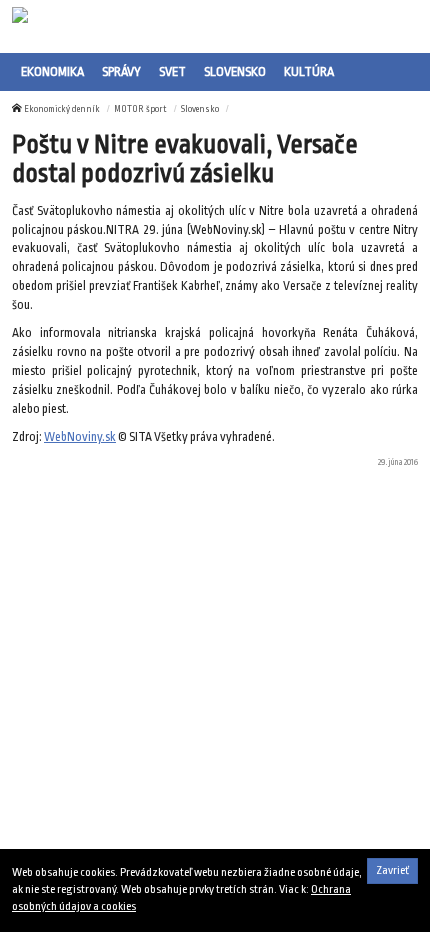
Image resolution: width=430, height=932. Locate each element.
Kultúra (309, 71)
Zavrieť (392, 870)
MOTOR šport (140, 109)
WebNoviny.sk (80, 437)
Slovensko (235, 71)
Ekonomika (52, 71)
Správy (121, 71)
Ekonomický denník (62, 109)
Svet (172, 71)
